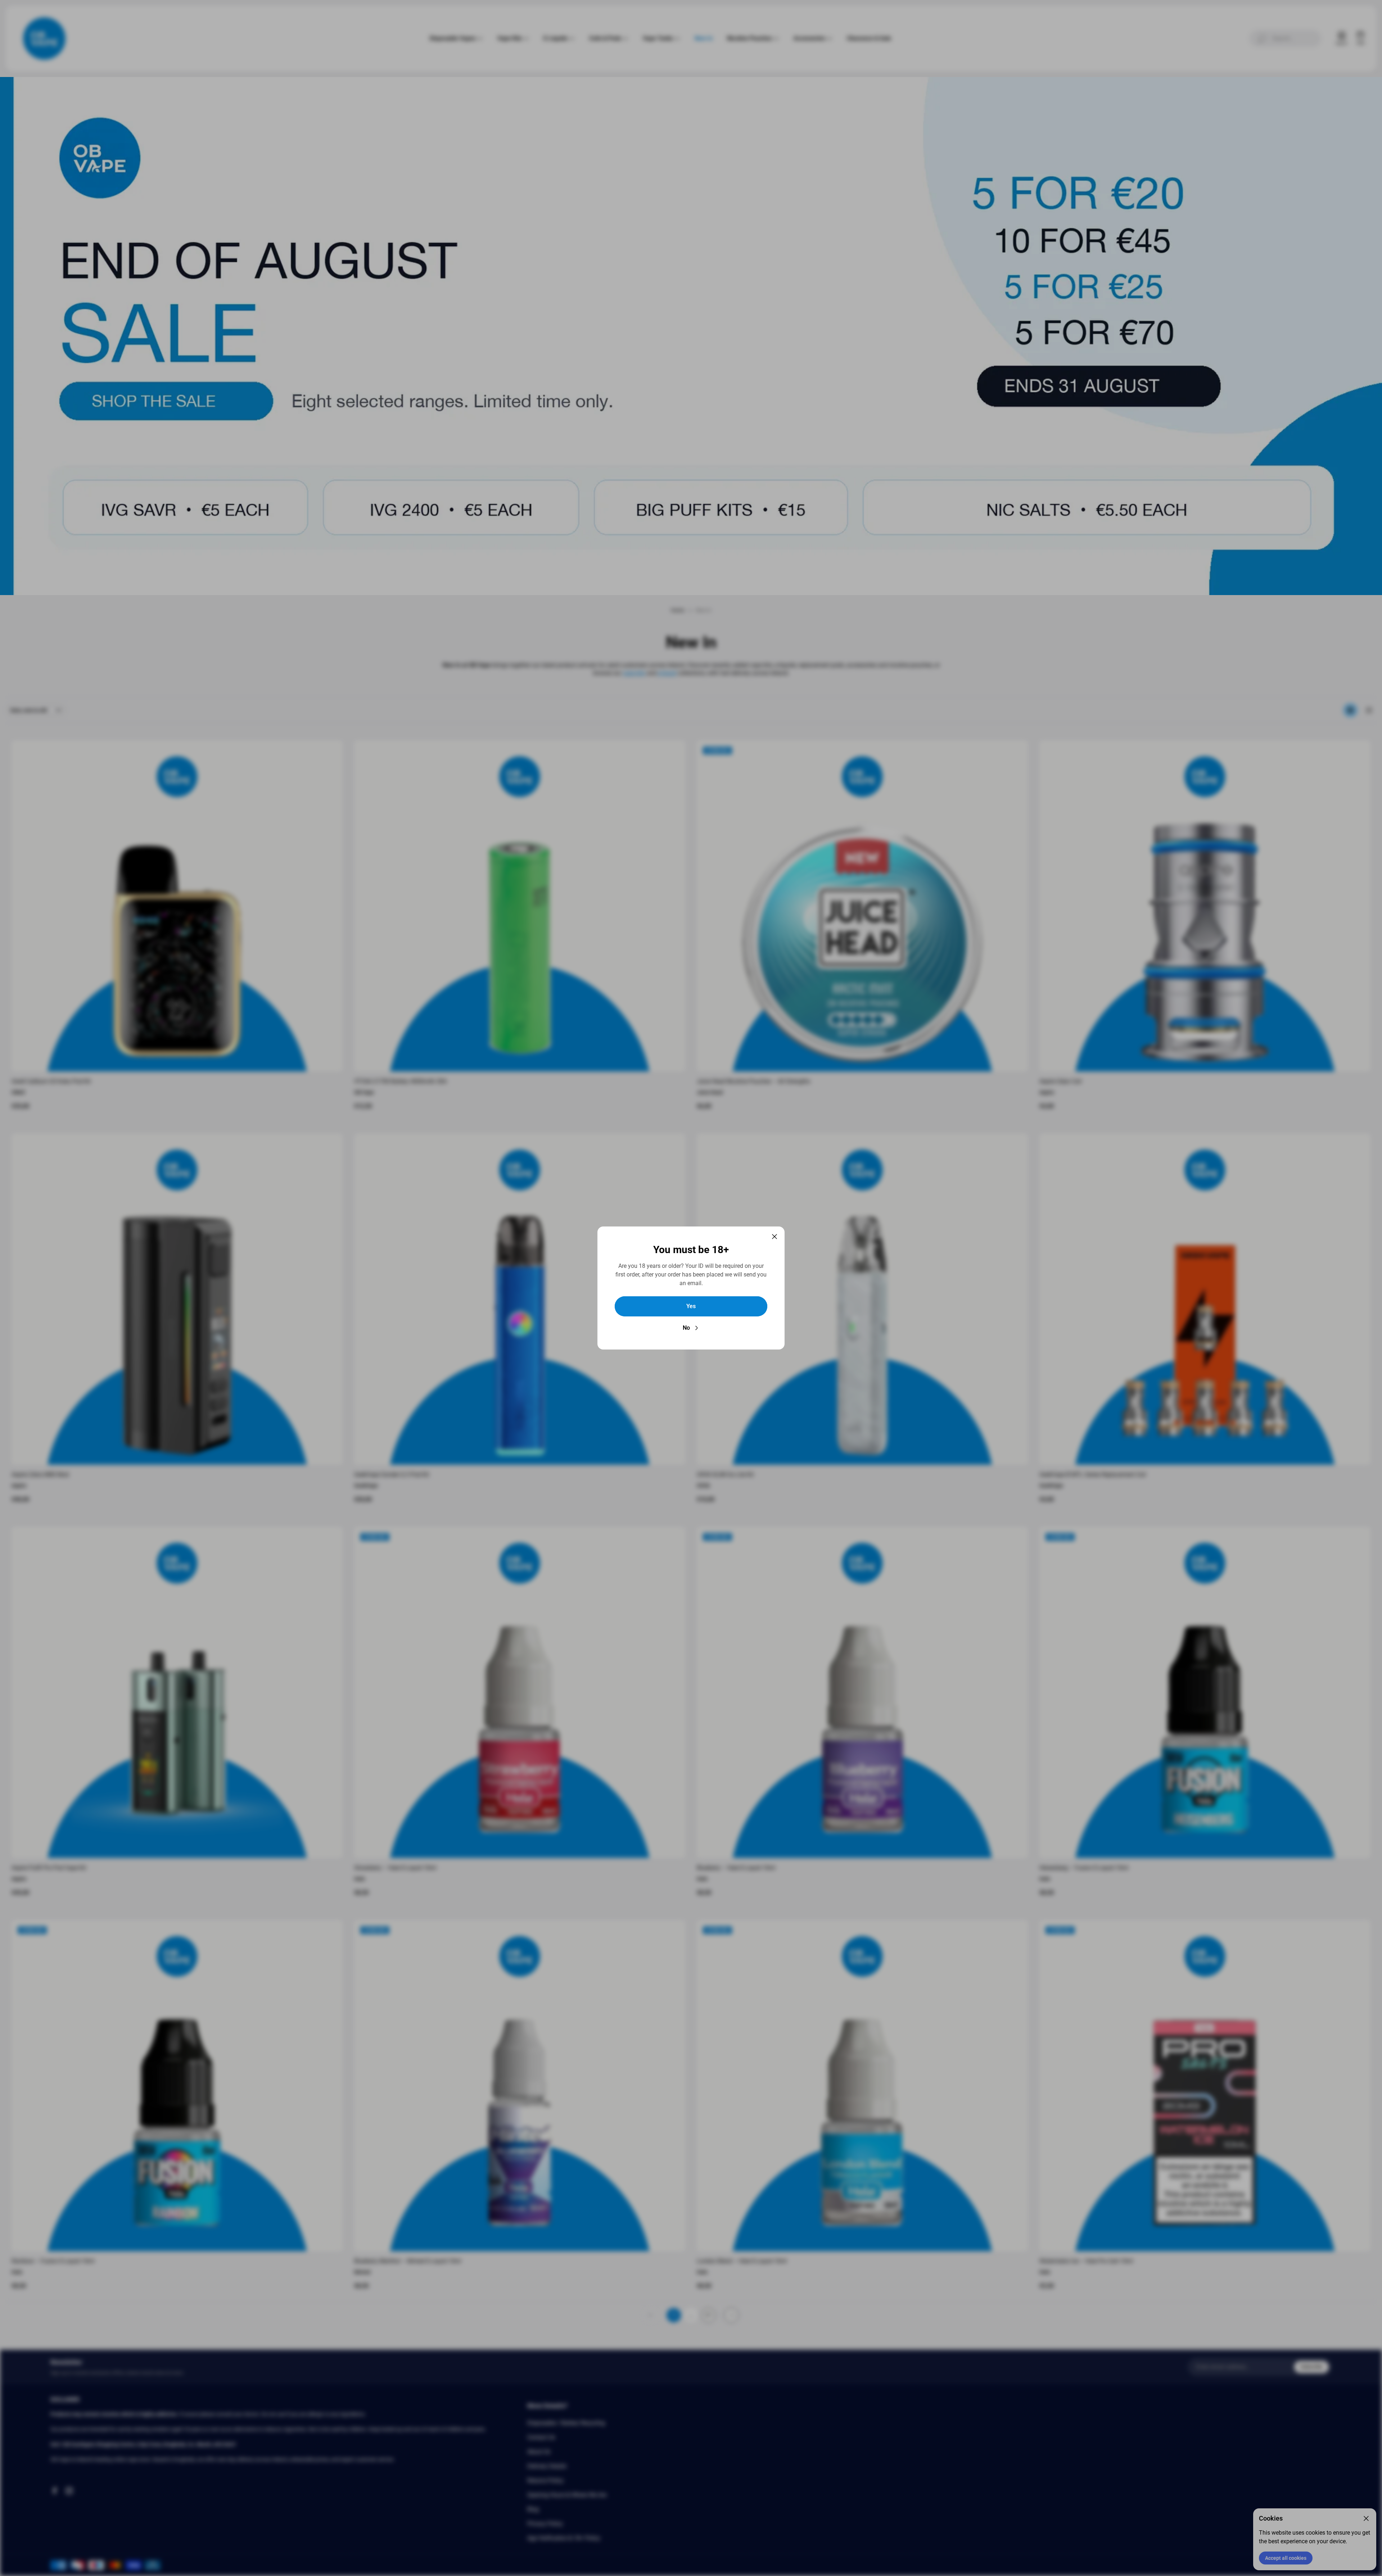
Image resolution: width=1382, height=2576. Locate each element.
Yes (691, 1306)
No (686, 1328)
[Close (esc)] (774, 1237)
